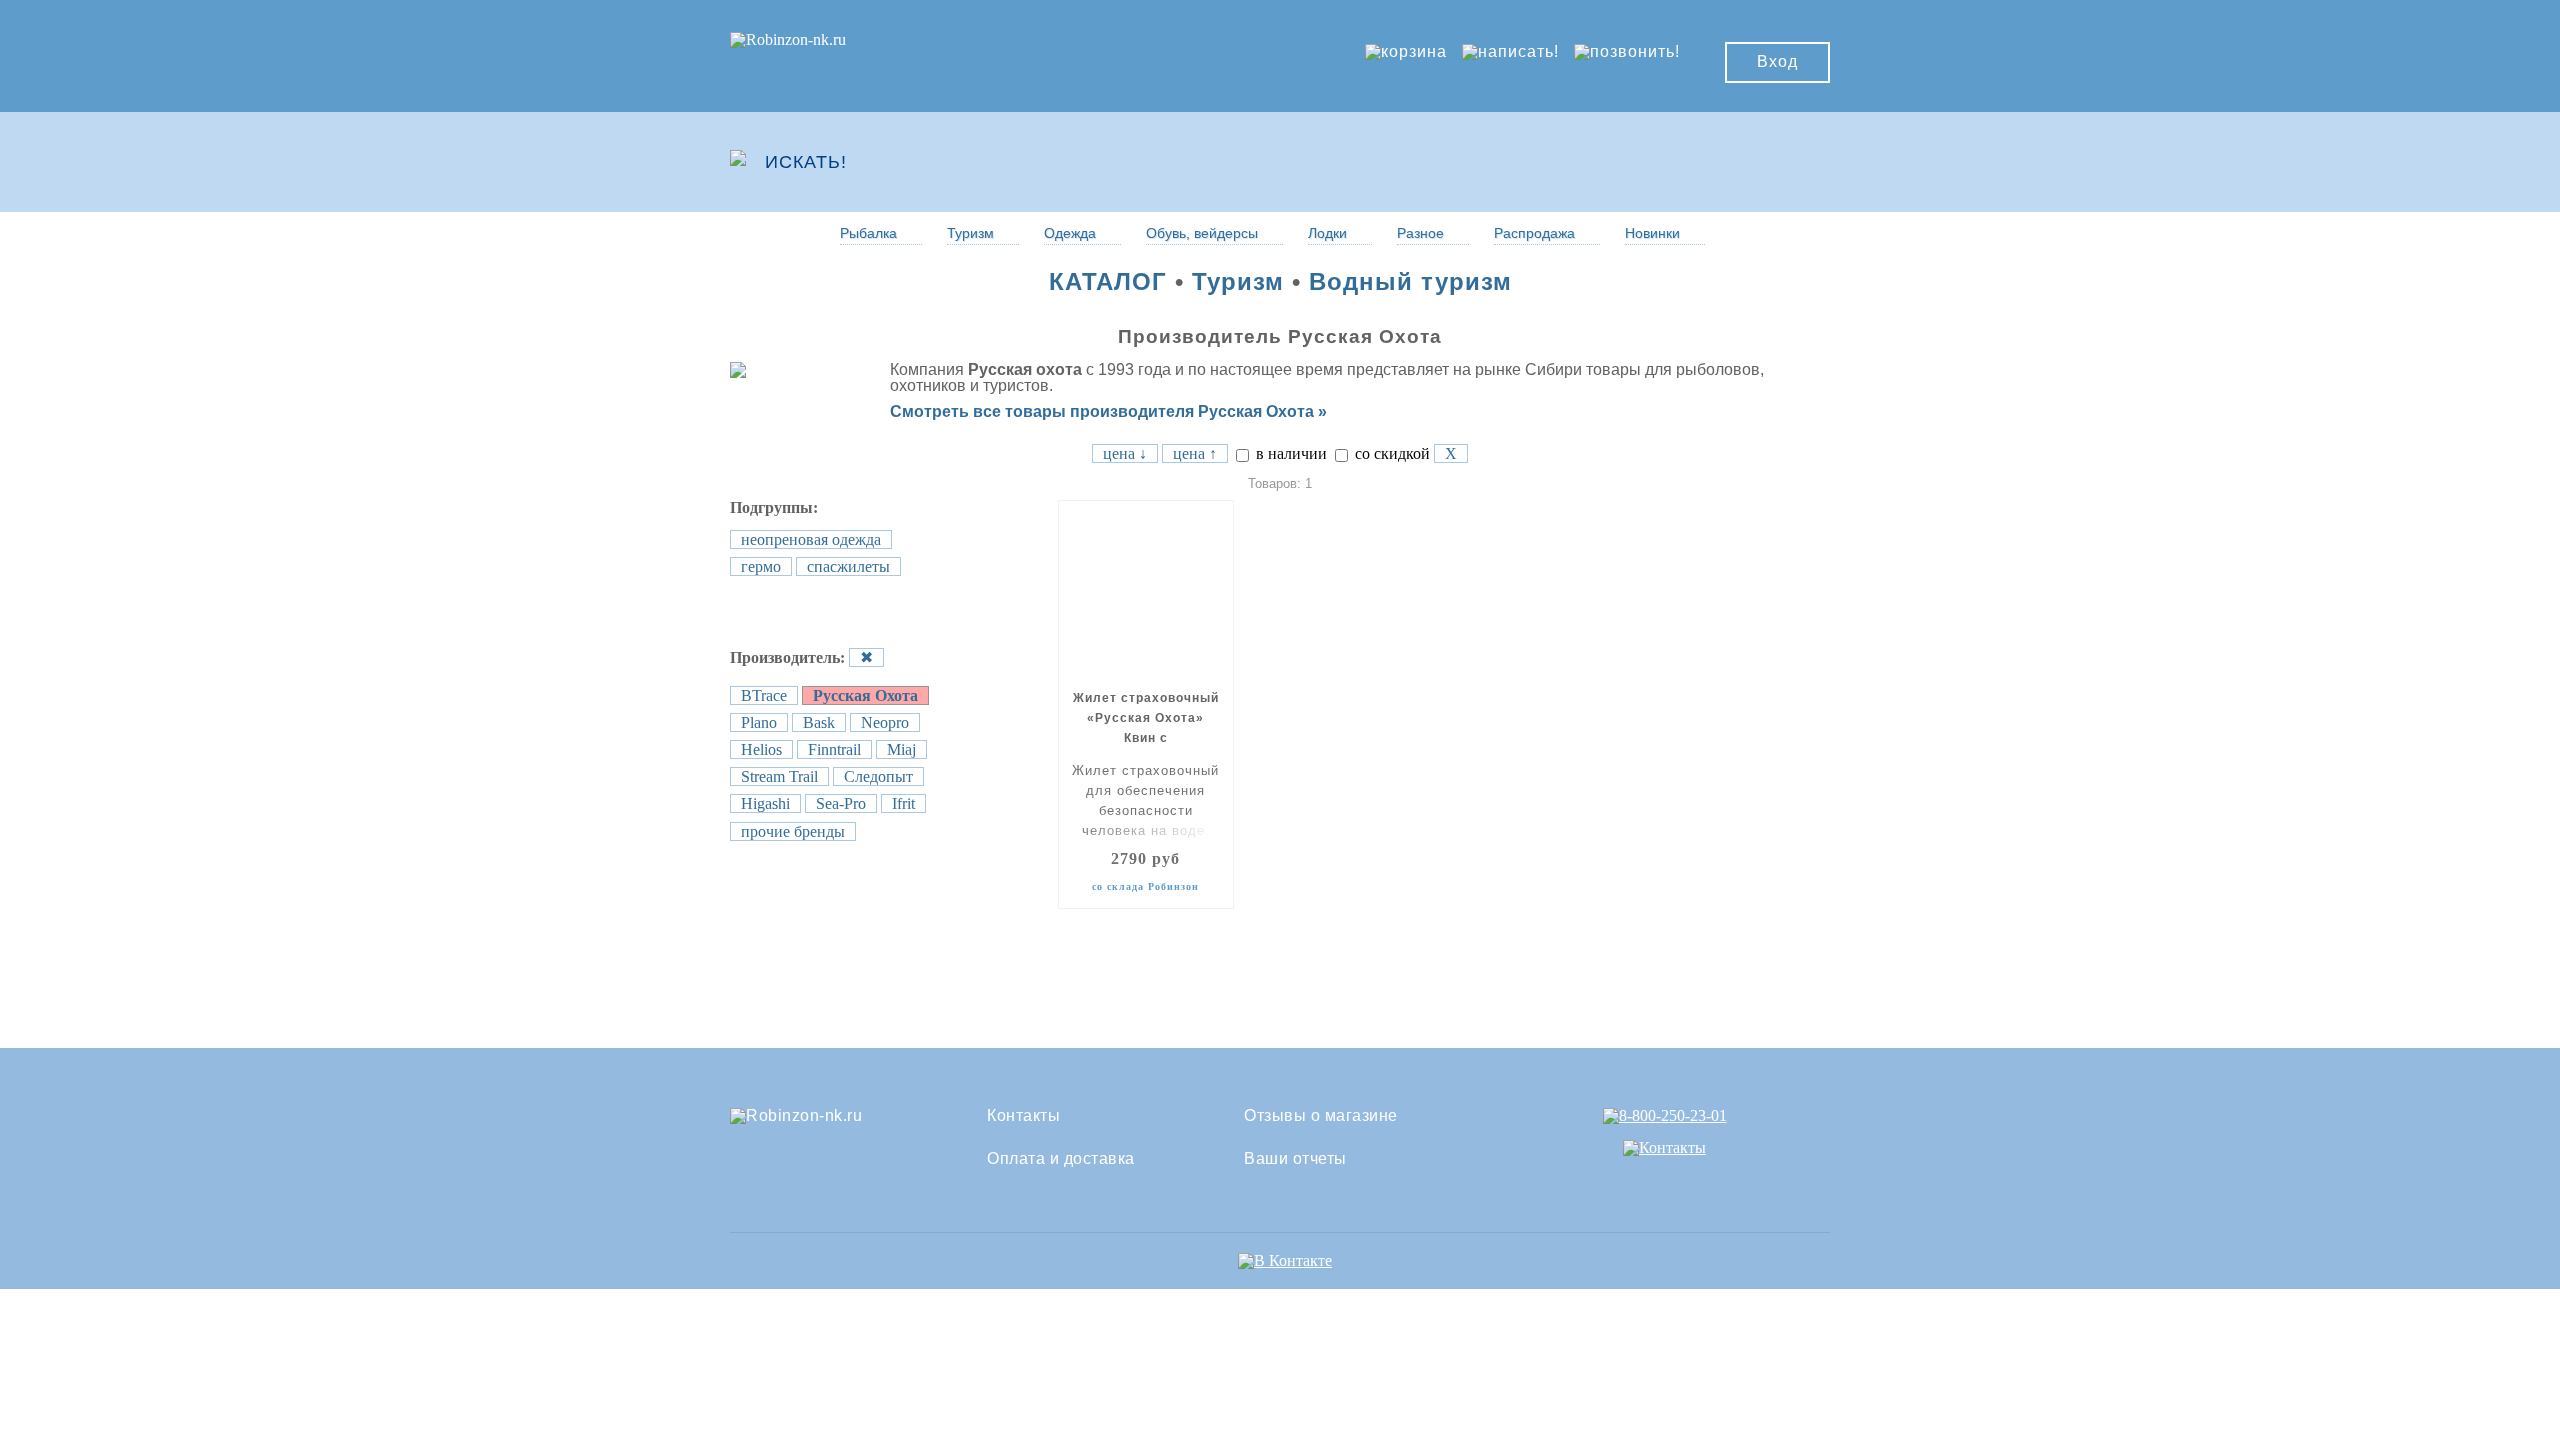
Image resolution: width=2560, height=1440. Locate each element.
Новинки (1652, 233)
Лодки (1327, 233)
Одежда (1070, 233)
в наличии (1289, 453)
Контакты (1023, 1116)
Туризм (970, 233)
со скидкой (1390, 453)
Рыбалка (868, 233)
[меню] (1771, 162)
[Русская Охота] (787, 369)
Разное (1420, 233)
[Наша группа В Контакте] (1285, 1260)
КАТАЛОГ (1108, 281)
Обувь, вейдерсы (1202, 233)
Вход (1777, 61)
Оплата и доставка (1061, 1159)
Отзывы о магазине (1321, 1116)
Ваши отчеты (1295, 1159)
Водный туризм (1410, 281)
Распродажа (1534, 233)
